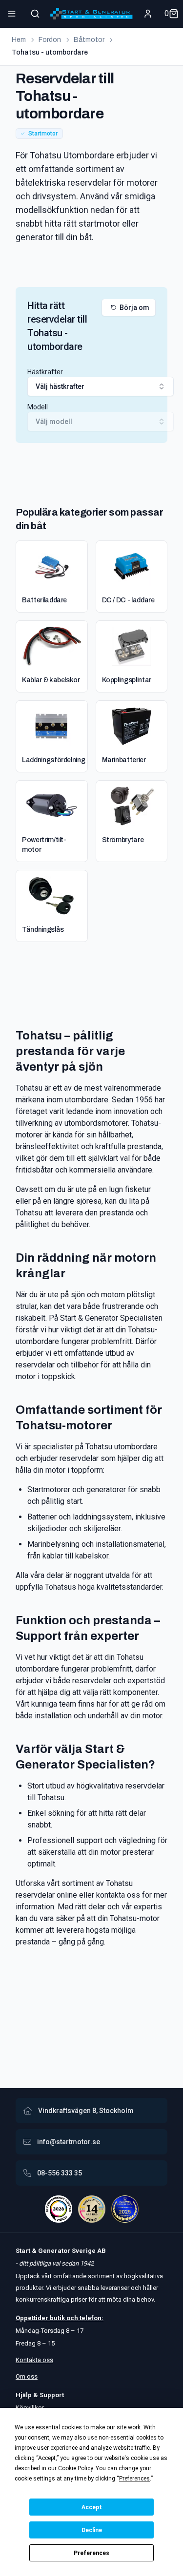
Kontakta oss (34, 2360)
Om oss (27, 2376)
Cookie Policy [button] (75, 2468)
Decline (92, 2530)
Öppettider (33, 2318)
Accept (92, 2507)
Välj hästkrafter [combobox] (60, 386)
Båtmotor (89, 40)
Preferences (91, 2553)
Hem (19, 40)
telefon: (91, 2318)
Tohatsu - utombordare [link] (50, 52)
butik (57, 2318)
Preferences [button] (134, 2479)
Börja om (134, 308)
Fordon (50, 40)
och (71, 2318)
